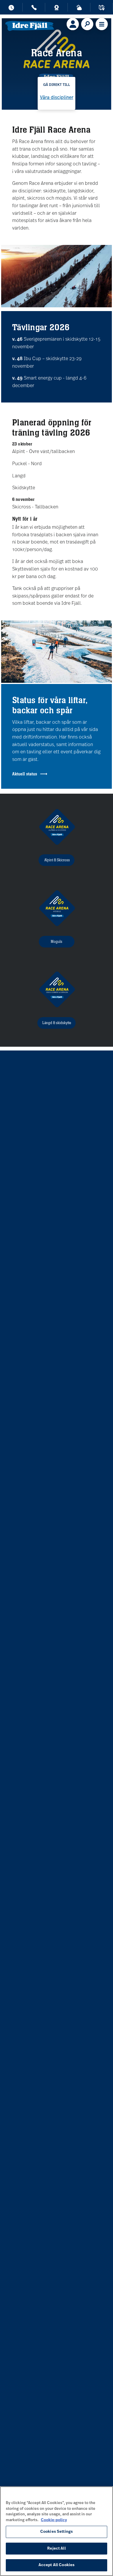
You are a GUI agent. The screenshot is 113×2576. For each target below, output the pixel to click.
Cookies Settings (57, 2532)
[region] (57, 2531)
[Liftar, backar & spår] (79, 9)
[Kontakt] (34, 9)
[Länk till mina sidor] (73, 24)
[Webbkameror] (57, 9)
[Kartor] (102, 9)
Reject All (56, 2549)
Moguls (57, 942)
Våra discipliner (57, 98)
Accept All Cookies (57, 2565)
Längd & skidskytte (57, 1023)
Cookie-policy (54, 2520)
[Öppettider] (11, 9)
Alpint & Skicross (57, 860)
